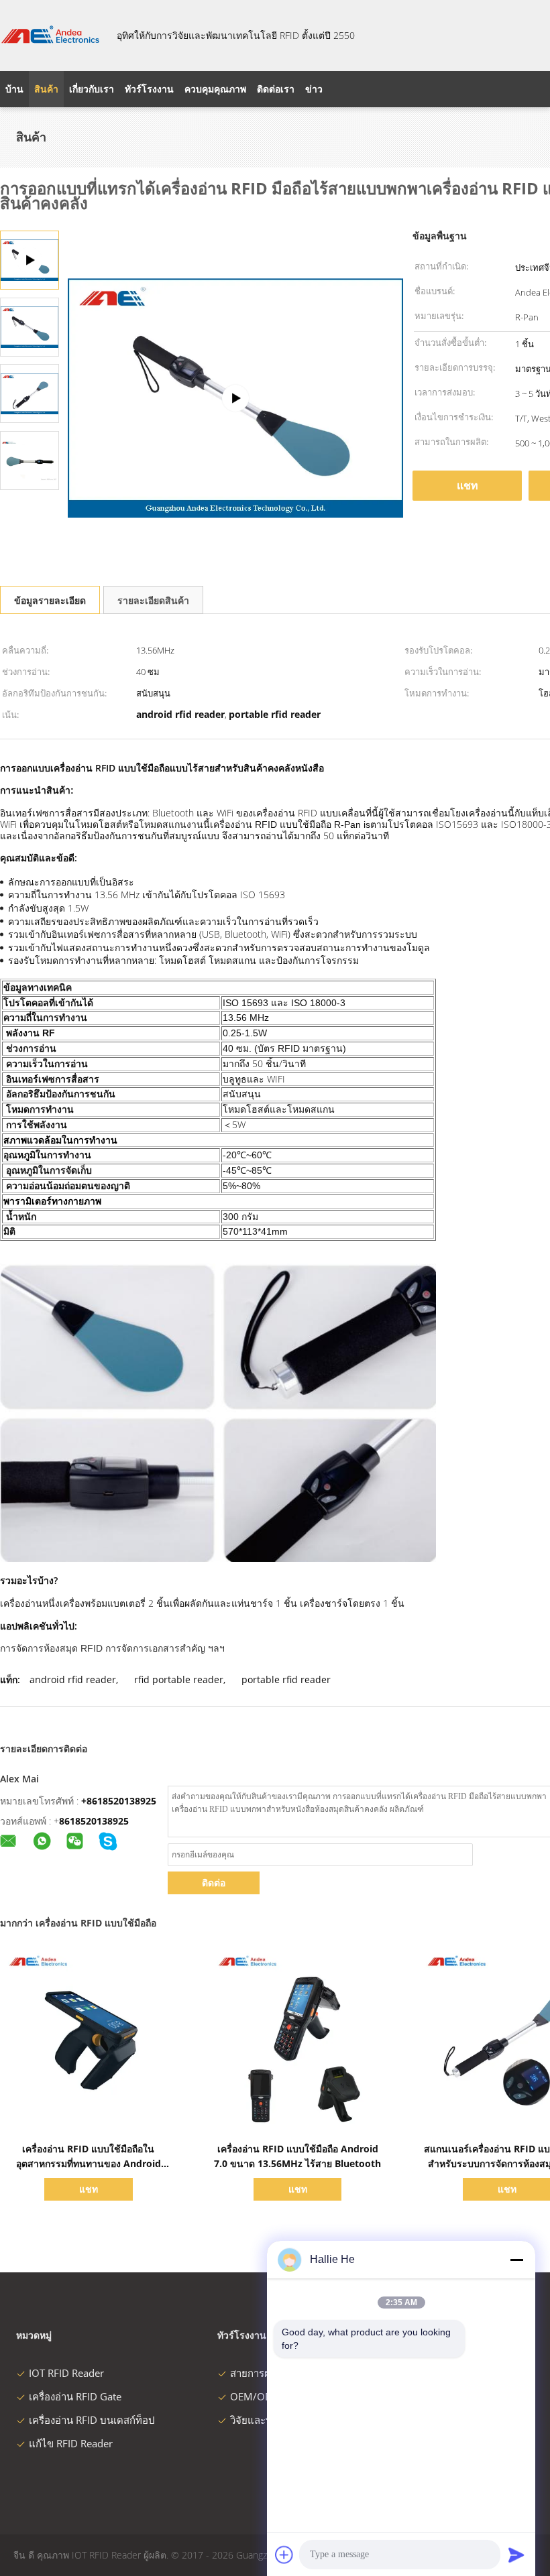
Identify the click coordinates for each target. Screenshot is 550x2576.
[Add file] (284, 2555)
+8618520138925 (119, 1801)
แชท (467, 485)
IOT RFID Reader (66, 2373)
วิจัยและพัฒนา (262, 2420)
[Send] (516, 2555)
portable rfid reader (286, 1679)
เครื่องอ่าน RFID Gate (75, 2396)
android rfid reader (73, 1679)
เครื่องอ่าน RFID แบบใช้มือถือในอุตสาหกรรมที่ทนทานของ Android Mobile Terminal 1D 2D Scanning (89, 2163)
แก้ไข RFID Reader (71, 2443)
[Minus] (516, 2260)
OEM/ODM (256, 2396)
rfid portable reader (179, 1679)
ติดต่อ (214, 1883)
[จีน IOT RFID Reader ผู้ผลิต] (50, 36)
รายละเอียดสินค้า (153, 600)
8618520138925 (94, 1821)
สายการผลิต (257, 2373)
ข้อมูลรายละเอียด (50, 600)
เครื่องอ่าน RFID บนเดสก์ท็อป (92, 2420)
